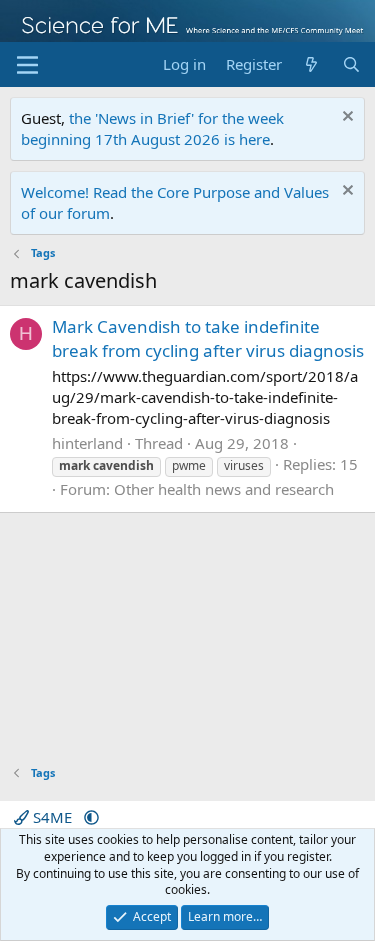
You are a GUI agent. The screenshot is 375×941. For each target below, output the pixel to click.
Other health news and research (224, 489)
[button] (91, 817)
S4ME (52, 817)
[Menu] (27, 65)
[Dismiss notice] (345, 118)
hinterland (87, 443)
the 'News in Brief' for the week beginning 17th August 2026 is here (152, 128)
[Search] (351, 64)
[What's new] (311, 64)
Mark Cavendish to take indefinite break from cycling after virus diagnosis (208, 338)
